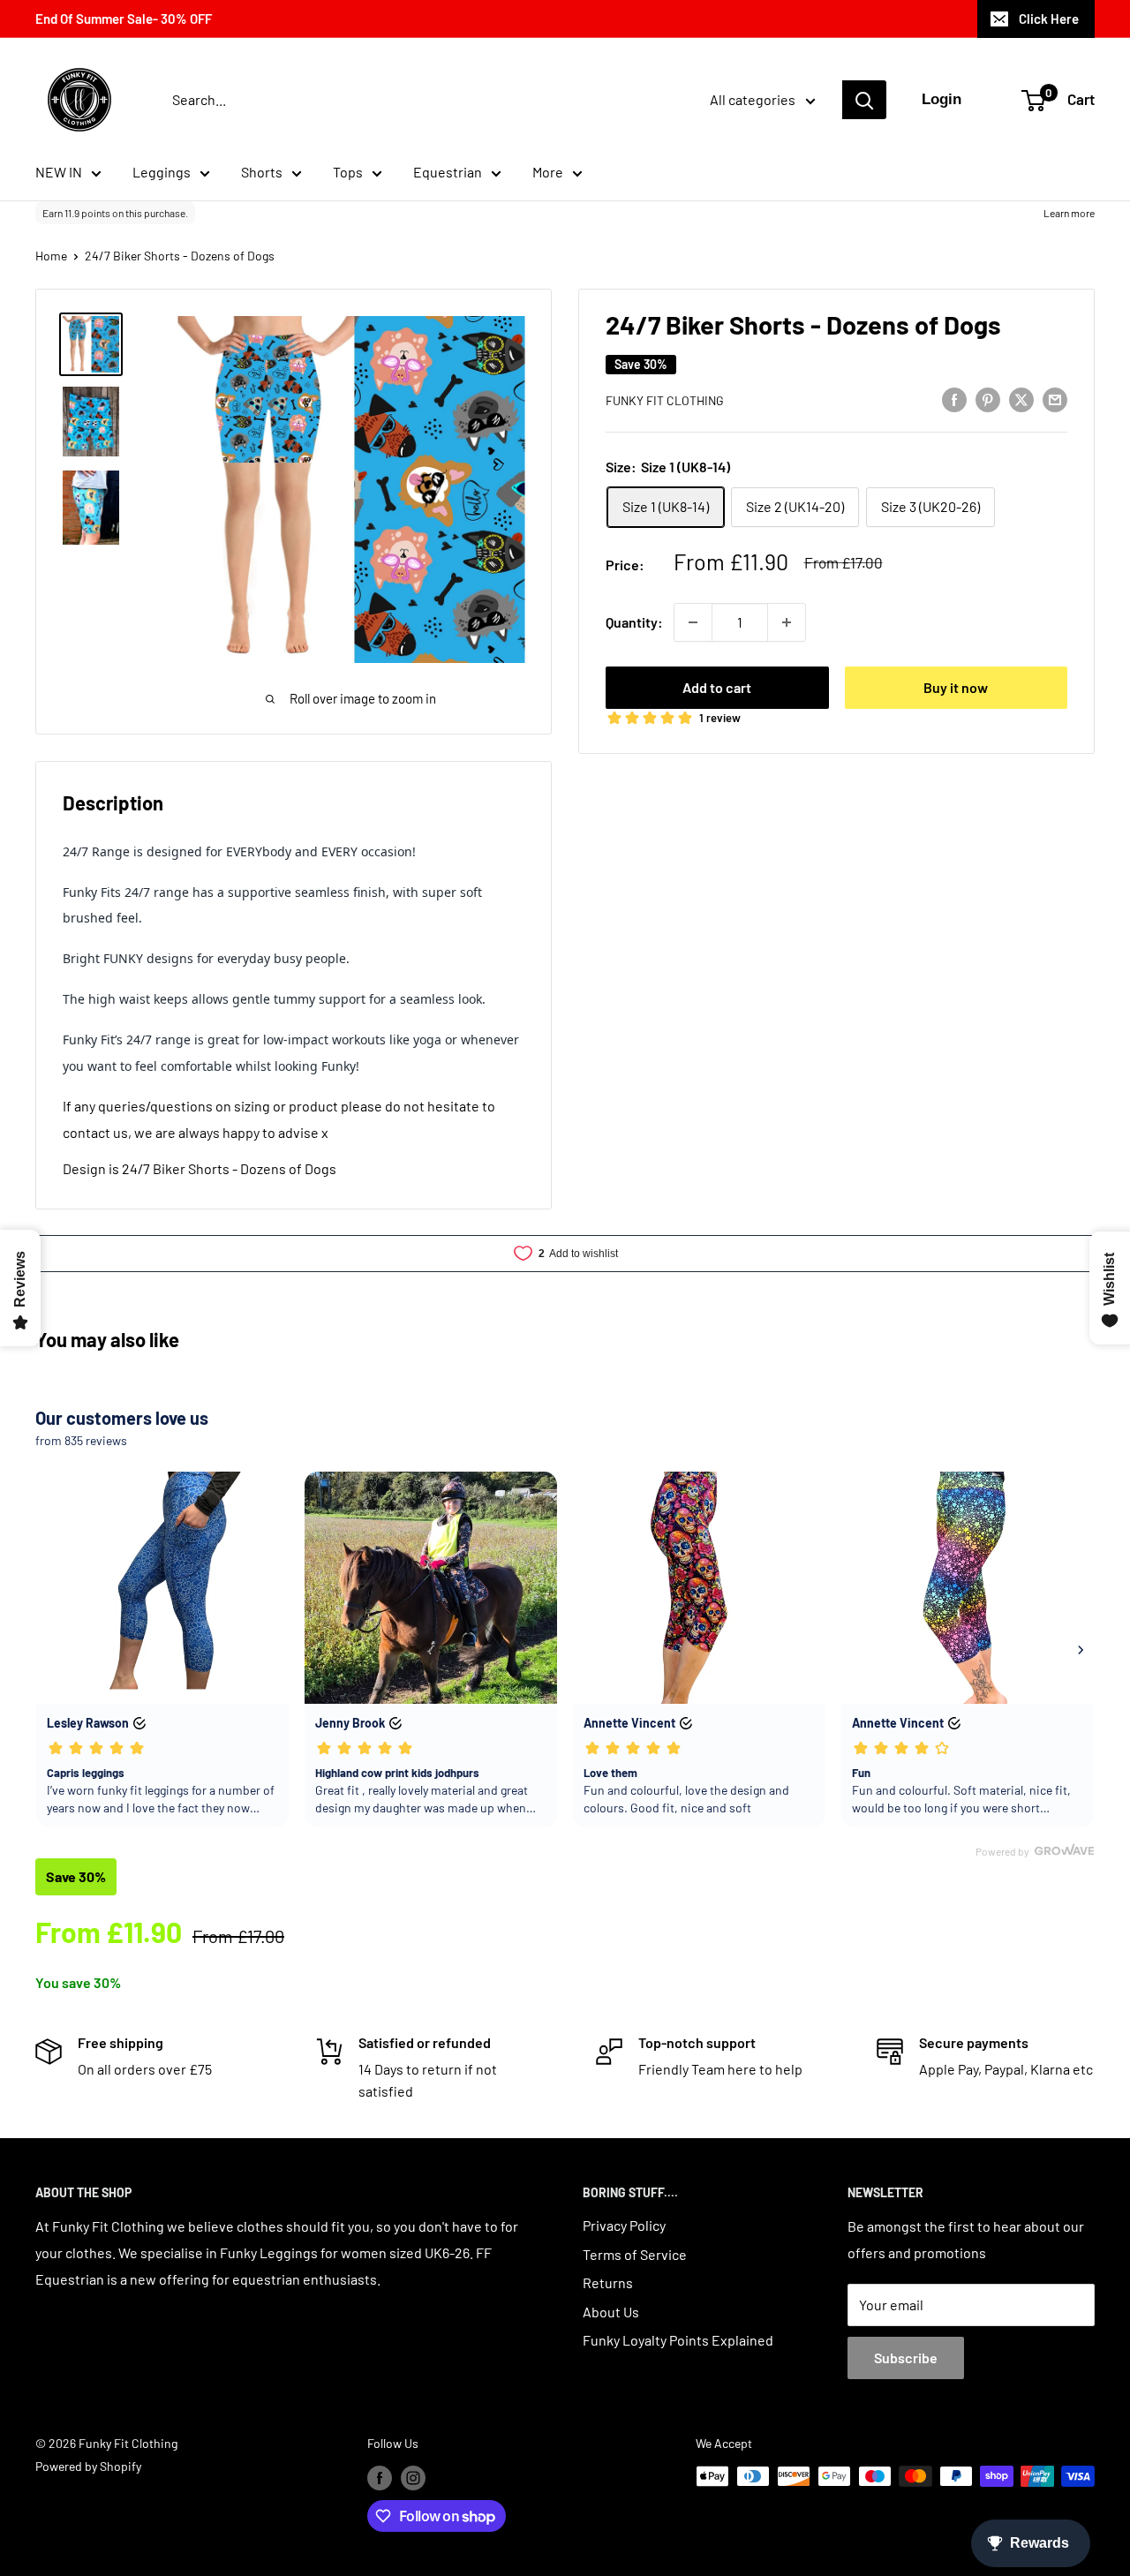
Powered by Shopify (88, 2466)
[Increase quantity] (787, 622)
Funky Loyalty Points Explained (678, 2340)
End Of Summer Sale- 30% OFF (124, 19)
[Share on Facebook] (954, 399)
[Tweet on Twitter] (1021, 399)
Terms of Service (635, 2254)
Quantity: (634, 622)
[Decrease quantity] (693, 622)
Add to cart (717, 687)
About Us (611, 2312)
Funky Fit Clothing (665, 400)
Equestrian (448, 172)
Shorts (262, 172)
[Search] (864, 100)
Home (51, 256)
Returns (608, 2282)
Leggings (162, 172)
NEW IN (59, 172)
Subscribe (906, 2358)
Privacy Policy (624, 2225)
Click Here (1049, 19)
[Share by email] (1055, 399)
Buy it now (956, 687)
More (548, 172)
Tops (348, 172)
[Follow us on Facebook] (380, 2478)
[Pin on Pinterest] (988, 399)
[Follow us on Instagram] (413, 2478)
